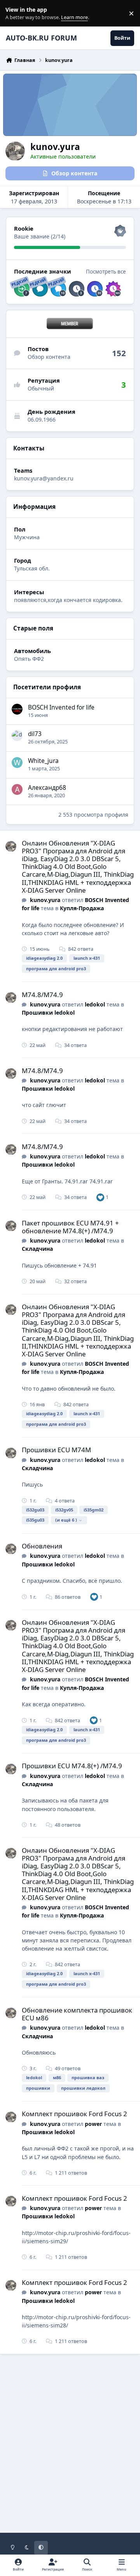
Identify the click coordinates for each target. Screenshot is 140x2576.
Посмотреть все (106, 272)
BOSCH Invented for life (61, 707)
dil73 (35, 734)
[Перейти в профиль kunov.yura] (11, 846)
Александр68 (47, 788)
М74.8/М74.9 (42, 995)
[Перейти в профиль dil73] (17, 736)
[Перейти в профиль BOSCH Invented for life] (17, 709)
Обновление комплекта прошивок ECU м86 (77, 2014)
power (93, 2124)
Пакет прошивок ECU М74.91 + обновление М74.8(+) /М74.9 (70, 1227)
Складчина (37, 1249)
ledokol (95, 1004)
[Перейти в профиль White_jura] (17, 763)
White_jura (43, 761)
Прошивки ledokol (48, 1013)
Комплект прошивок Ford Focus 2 (74, 2114)
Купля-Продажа (82, 908)
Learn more (15, 13)
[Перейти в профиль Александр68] (17, 789)
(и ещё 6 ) (66, 1520)
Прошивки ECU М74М (56, 1450)
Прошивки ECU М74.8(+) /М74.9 (72, 1766)
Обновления (42, 1546)
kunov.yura (45, 900)
